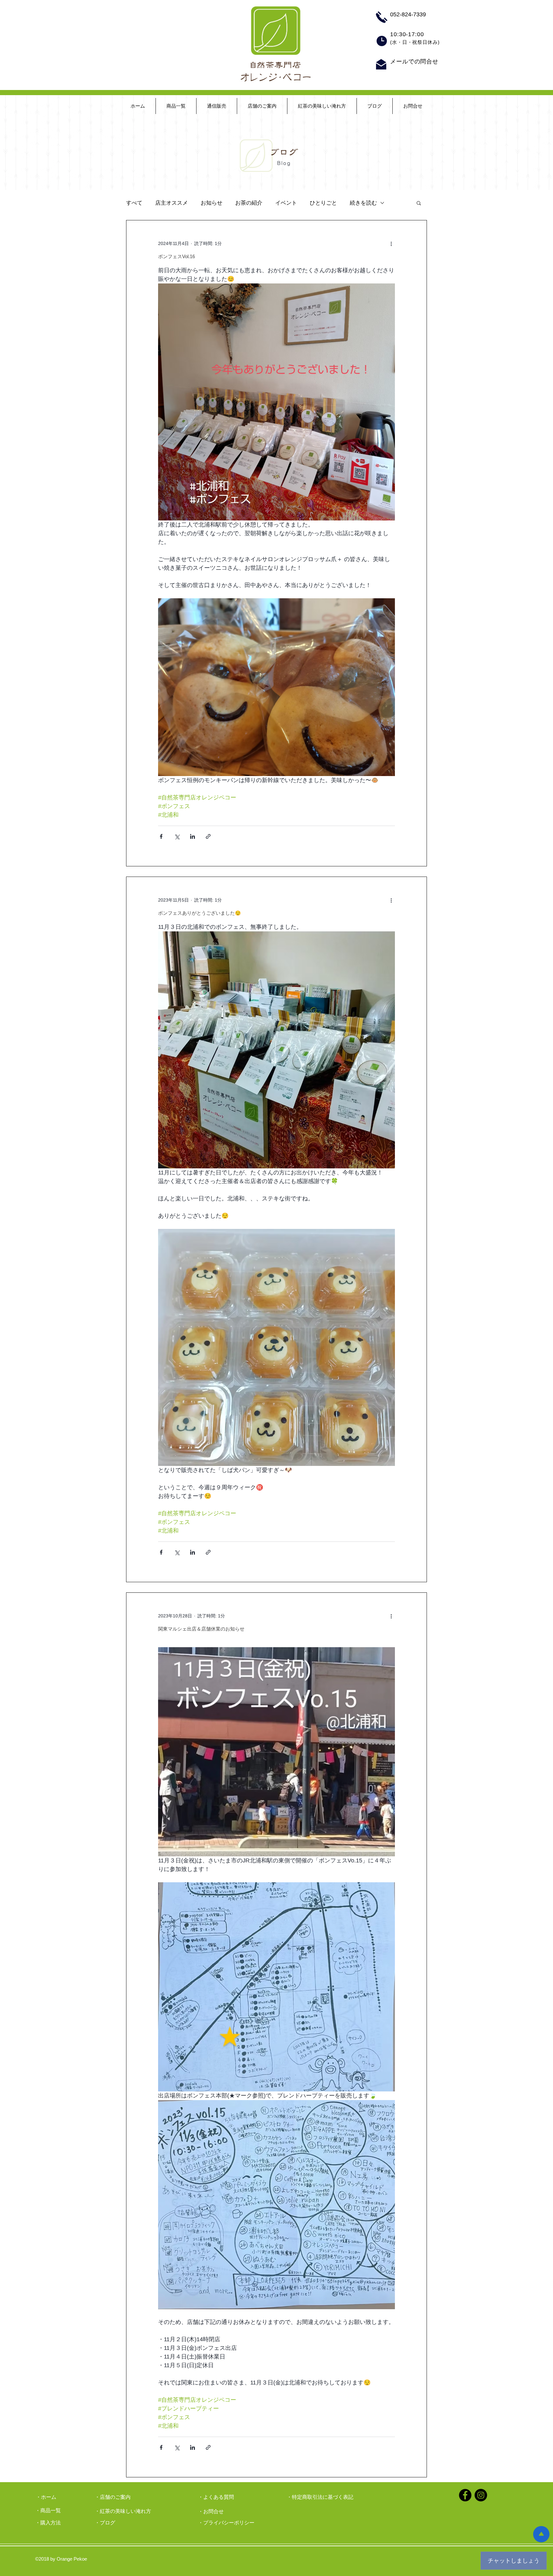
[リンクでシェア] (208, 836)
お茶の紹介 (249, 203)
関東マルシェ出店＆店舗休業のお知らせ (201, 1629)
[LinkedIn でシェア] (192, 836)
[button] (419, 204)
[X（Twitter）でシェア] (177, 836)
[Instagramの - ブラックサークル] (481, 2495)
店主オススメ (172, 203)
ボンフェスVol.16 (176, 256)
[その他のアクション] (391, 243)
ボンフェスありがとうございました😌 (200, 913)
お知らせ (212, 203)
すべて (134, 203)
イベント (286, 203)
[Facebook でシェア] (161, 836)
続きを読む (363, 203)
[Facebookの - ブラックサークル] (465, 2495)
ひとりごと (323, 203)
